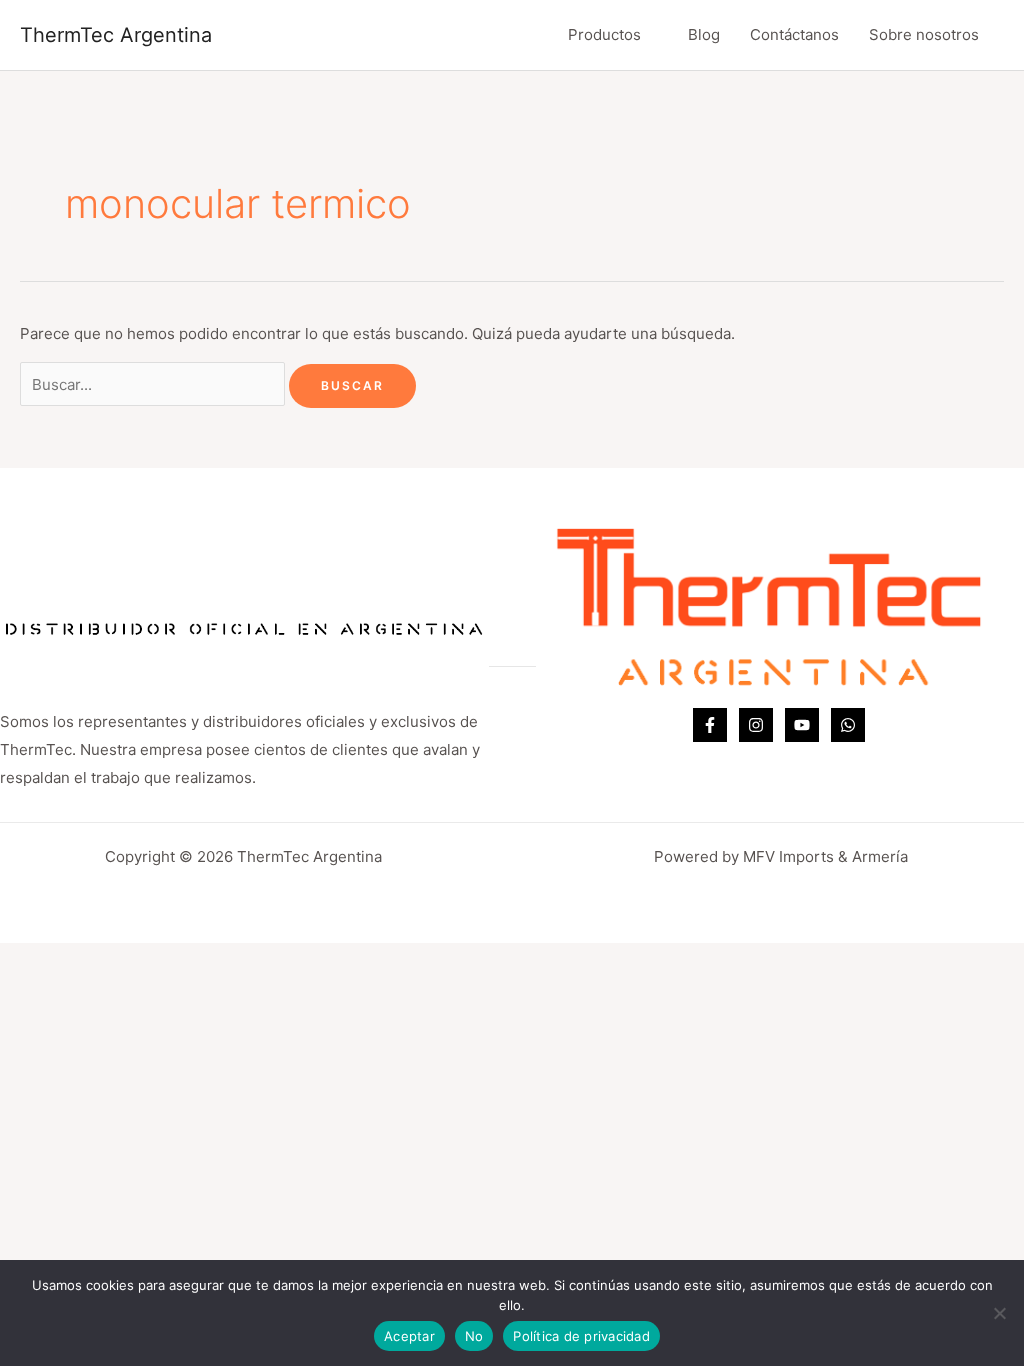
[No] (999, 1313)
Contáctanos (794, 34)
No (474, 1336)
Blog (704, 34)
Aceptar (409, 1336)
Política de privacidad (581, 1336)
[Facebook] (710, 725)
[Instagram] (756, 725)
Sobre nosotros (924, 34)
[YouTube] (802, 725)
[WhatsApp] (848, 725)
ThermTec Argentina (116, 35)
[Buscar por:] (154, 384)
